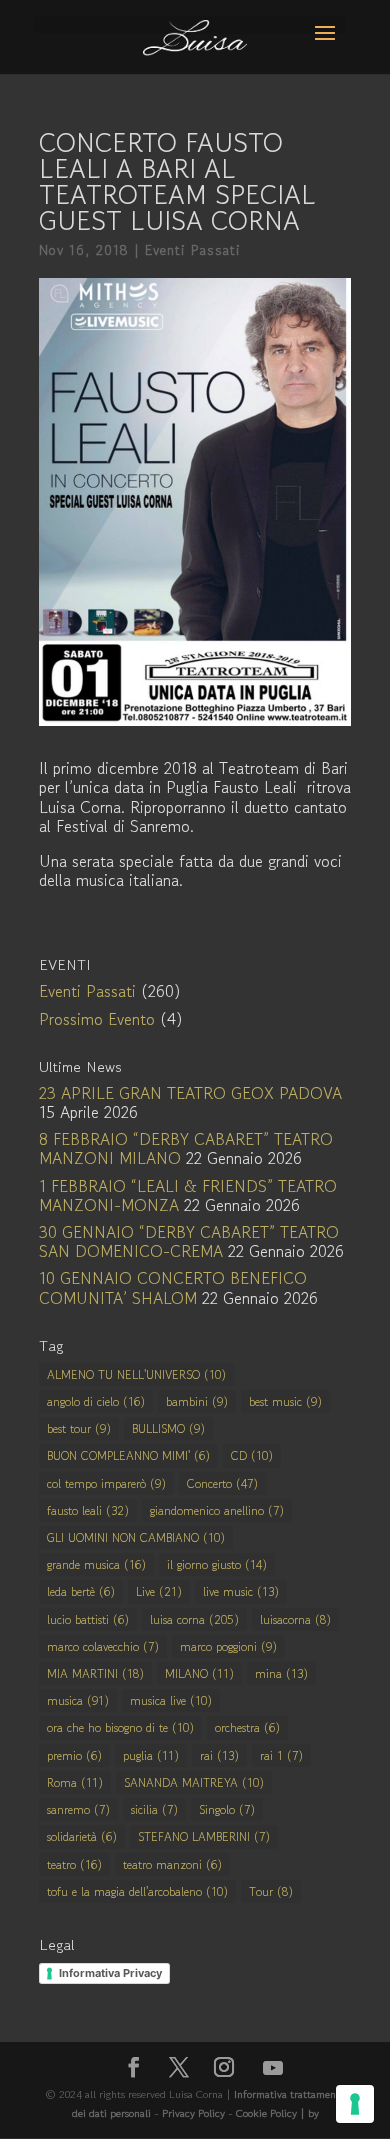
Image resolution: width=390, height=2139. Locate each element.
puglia (151, 1755)
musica (78, 1700)
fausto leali (88, 1510)
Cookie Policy (268, 2113)
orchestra (247, 1727)
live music (241, 1591)
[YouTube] (273, 2068)
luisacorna (295, 1619)
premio (74, 1755)
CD (252, 1455)
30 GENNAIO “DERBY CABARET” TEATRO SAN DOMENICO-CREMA (189, 1241)
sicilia (154, 1809)
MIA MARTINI (95, 1673)
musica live (171, 1700)
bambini (197, 1401)
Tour (271, 1891)
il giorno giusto (217, 1564)
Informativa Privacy (110, 1973)
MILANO (199, 1673)
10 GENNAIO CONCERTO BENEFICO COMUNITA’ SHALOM (173, 1287)
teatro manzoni (172, 1864)
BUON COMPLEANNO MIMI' (128, 1455)
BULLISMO (168, 1428)
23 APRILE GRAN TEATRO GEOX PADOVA (190, 1093)
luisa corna (194, 1619)
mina (281, 1673)
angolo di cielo (96, 1401)
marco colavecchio (103, 1646)
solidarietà (82, 1836)
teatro (74, 1864)
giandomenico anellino (217, 1510)
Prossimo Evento (97, 1019)
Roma (75, 1782)
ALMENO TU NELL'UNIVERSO (136, 1374)
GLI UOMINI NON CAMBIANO (136, 1537)
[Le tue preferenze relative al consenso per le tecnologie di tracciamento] (355, 2104)
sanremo (78, 1809)
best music (285, 1401)
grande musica (96, 1564)
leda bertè (81, 1591)
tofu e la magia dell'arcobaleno (137, 1891)
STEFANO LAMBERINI (204, 1836)
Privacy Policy (193, 2113)
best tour (79, 1428)
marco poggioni (228, 1646)
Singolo (227, 1809)
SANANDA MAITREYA (194, 1782)
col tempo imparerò (106, 1483)
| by (309, 2113)
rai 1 (281, 1755)
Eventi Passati (193, 250)
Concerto (222, 1483)
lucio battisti (88, 1619)
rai (219, 1755)
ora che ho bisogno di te (120, 1727)
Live (159, 1591)
